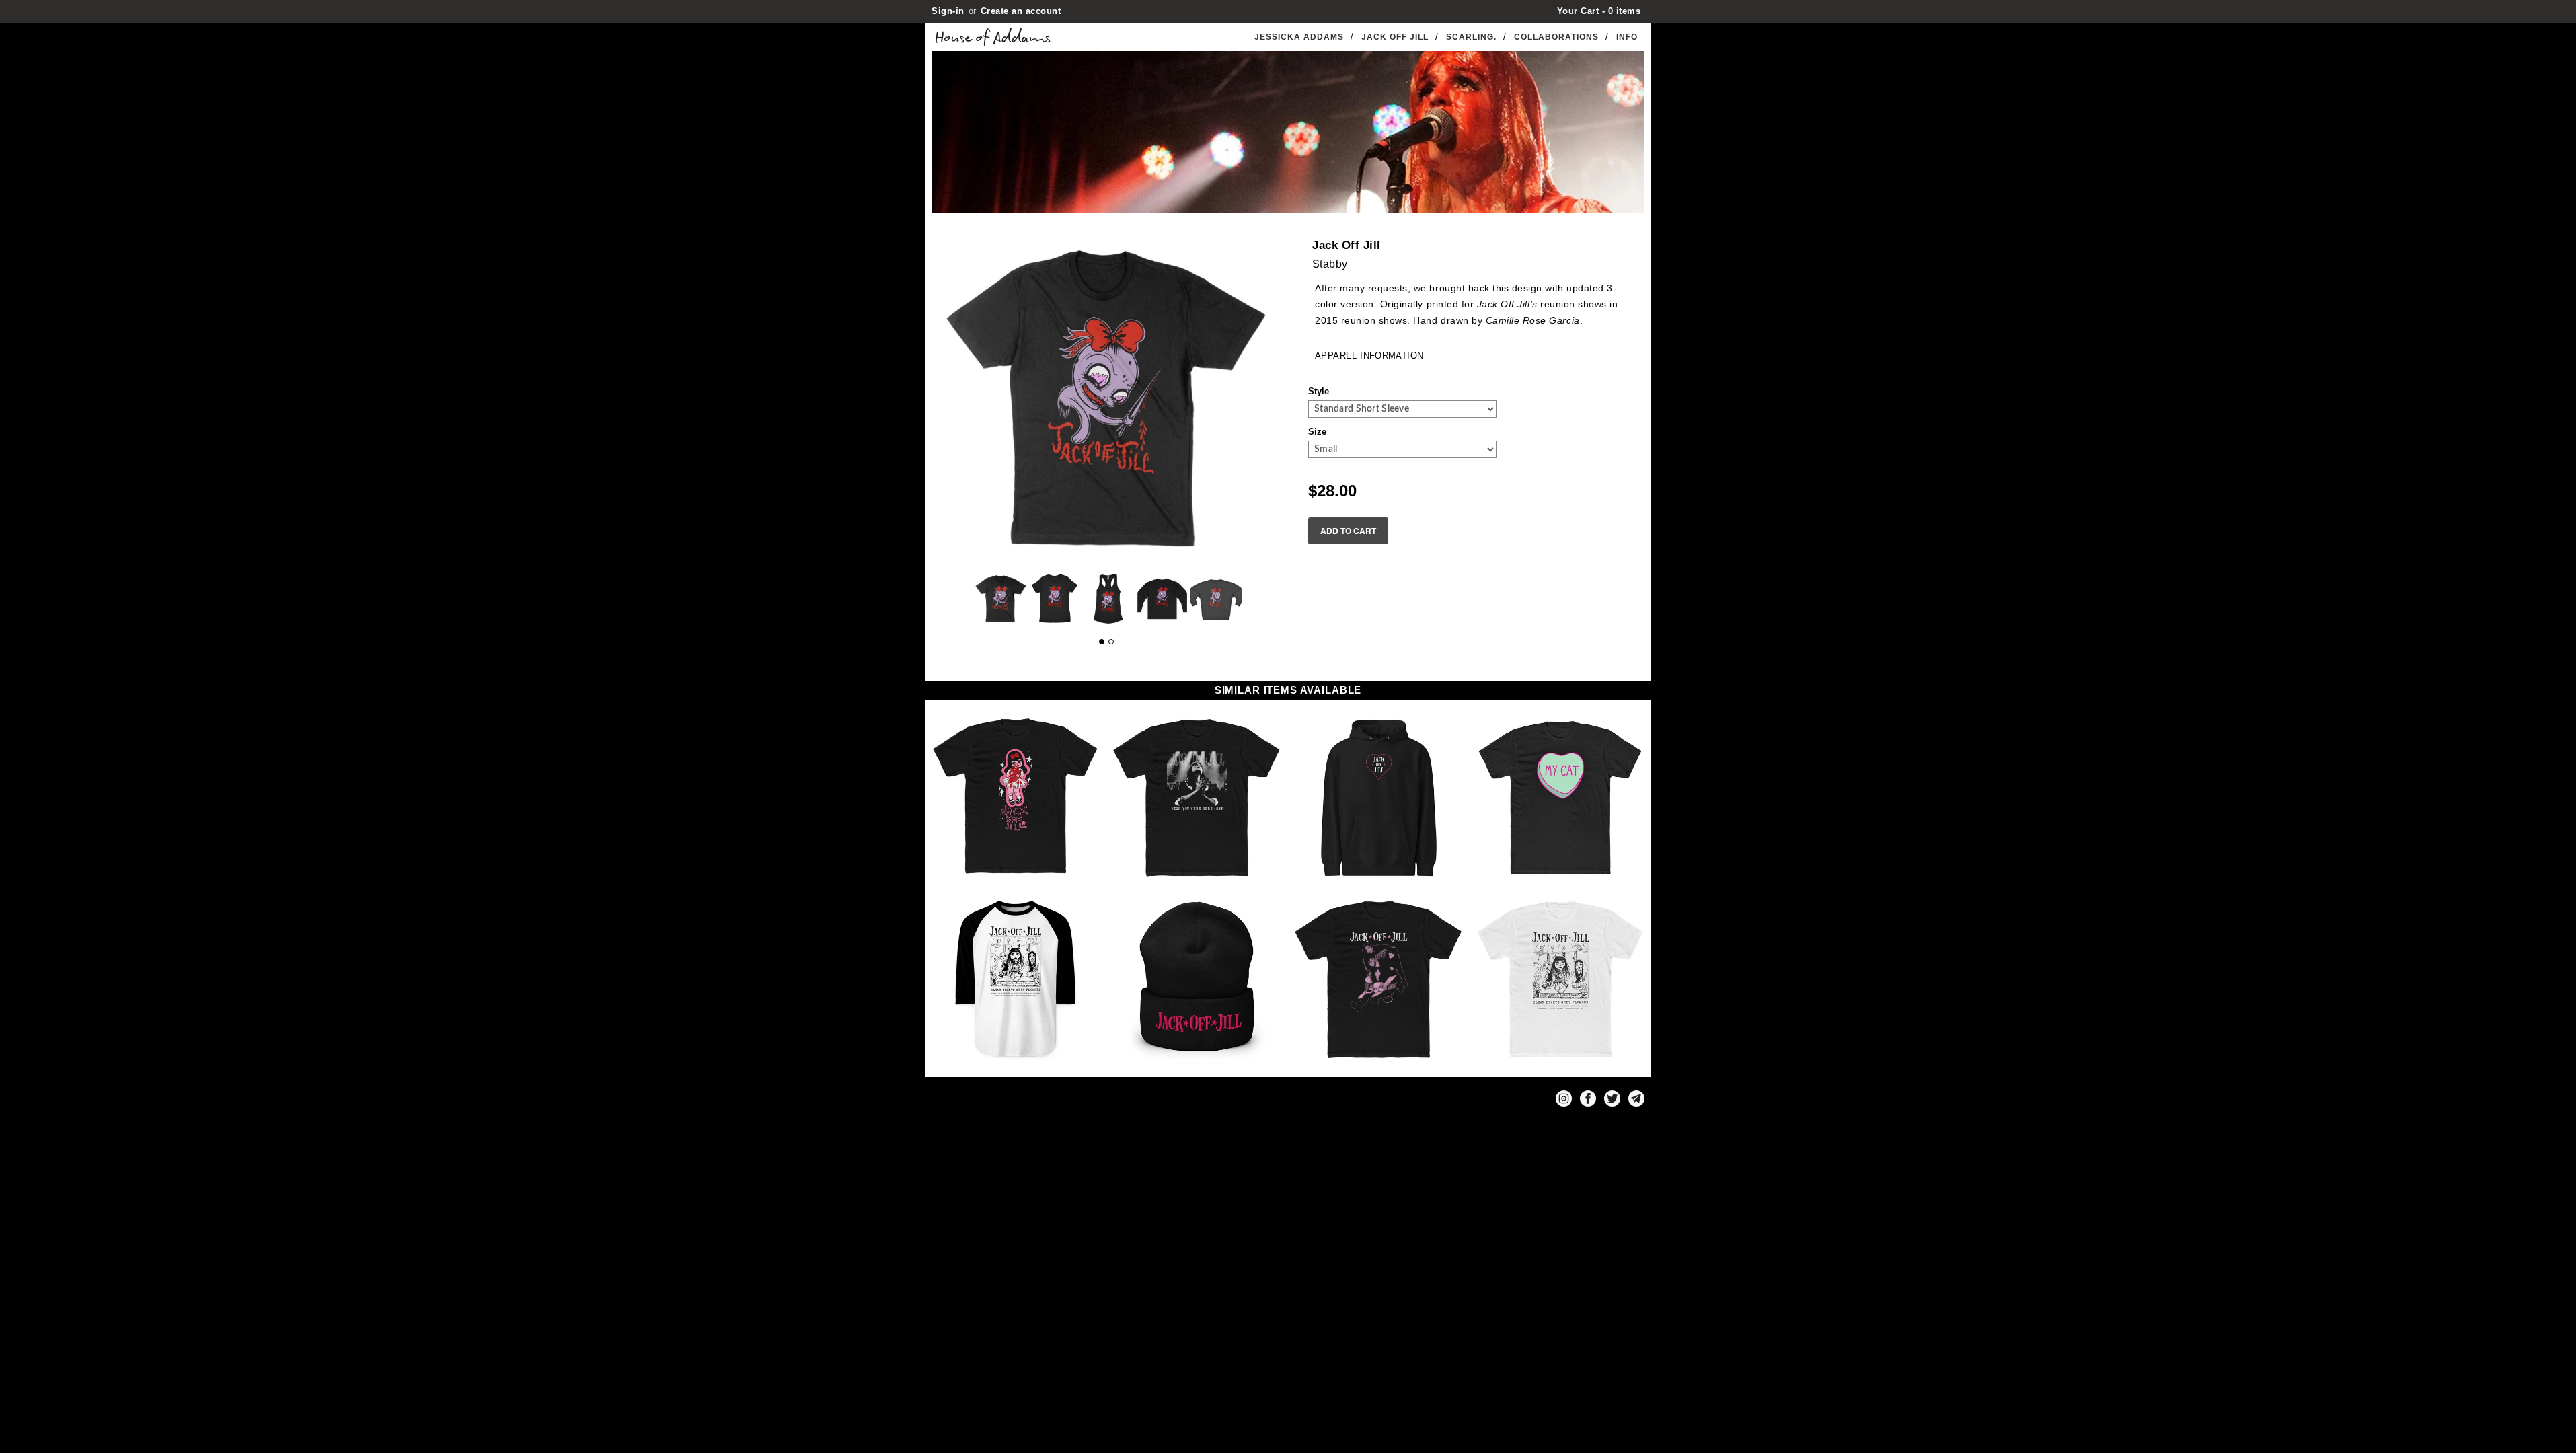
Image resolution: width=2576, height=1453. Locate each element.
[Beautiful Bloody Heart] (1016, 798)
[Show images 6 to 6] (1111, 642)
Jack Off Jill (1395, 37)
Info (1627, 37)
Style (1319, 391)
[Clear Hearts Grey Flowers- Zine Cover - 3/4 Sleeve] (1016, 979)
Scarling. (1471, 37)
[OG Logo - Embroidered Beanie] (1197, 979)
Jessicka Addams (1299, 37)
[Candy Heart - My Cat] (1560, 798)
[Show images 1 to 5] (1102, 642)
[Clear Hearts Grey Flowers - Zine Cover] (1560, 979)
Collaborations (1556, 37)
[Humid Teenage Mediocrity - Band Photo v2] (1379, 979)
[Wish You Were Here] (1197, 798)
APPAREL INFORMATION (1369, 356)
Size (1317, 432)
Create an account (1021, 11)
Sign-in (948, 11)
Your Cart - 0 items (1599, 11)
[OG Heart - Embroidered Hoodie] (1379, 798)
